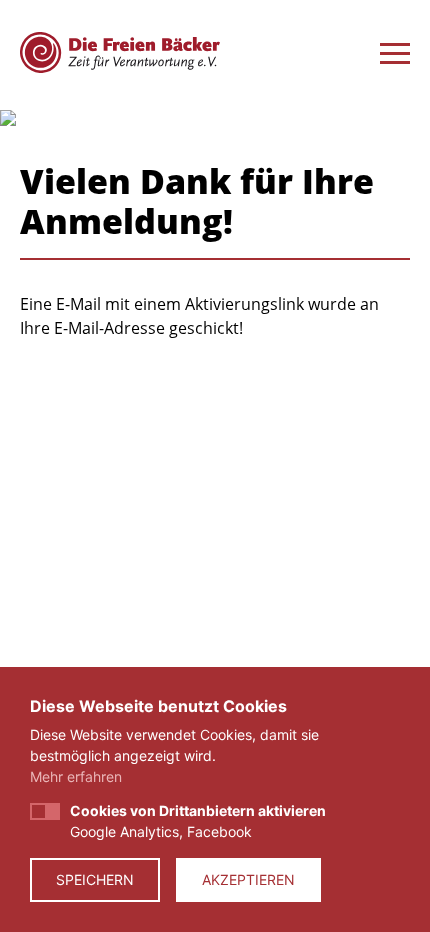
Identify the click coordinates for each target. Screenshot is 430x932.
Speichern (95, 879)
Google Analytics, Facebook (198, 821)
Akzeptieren (248, 879)
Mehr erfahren (76, 776)
